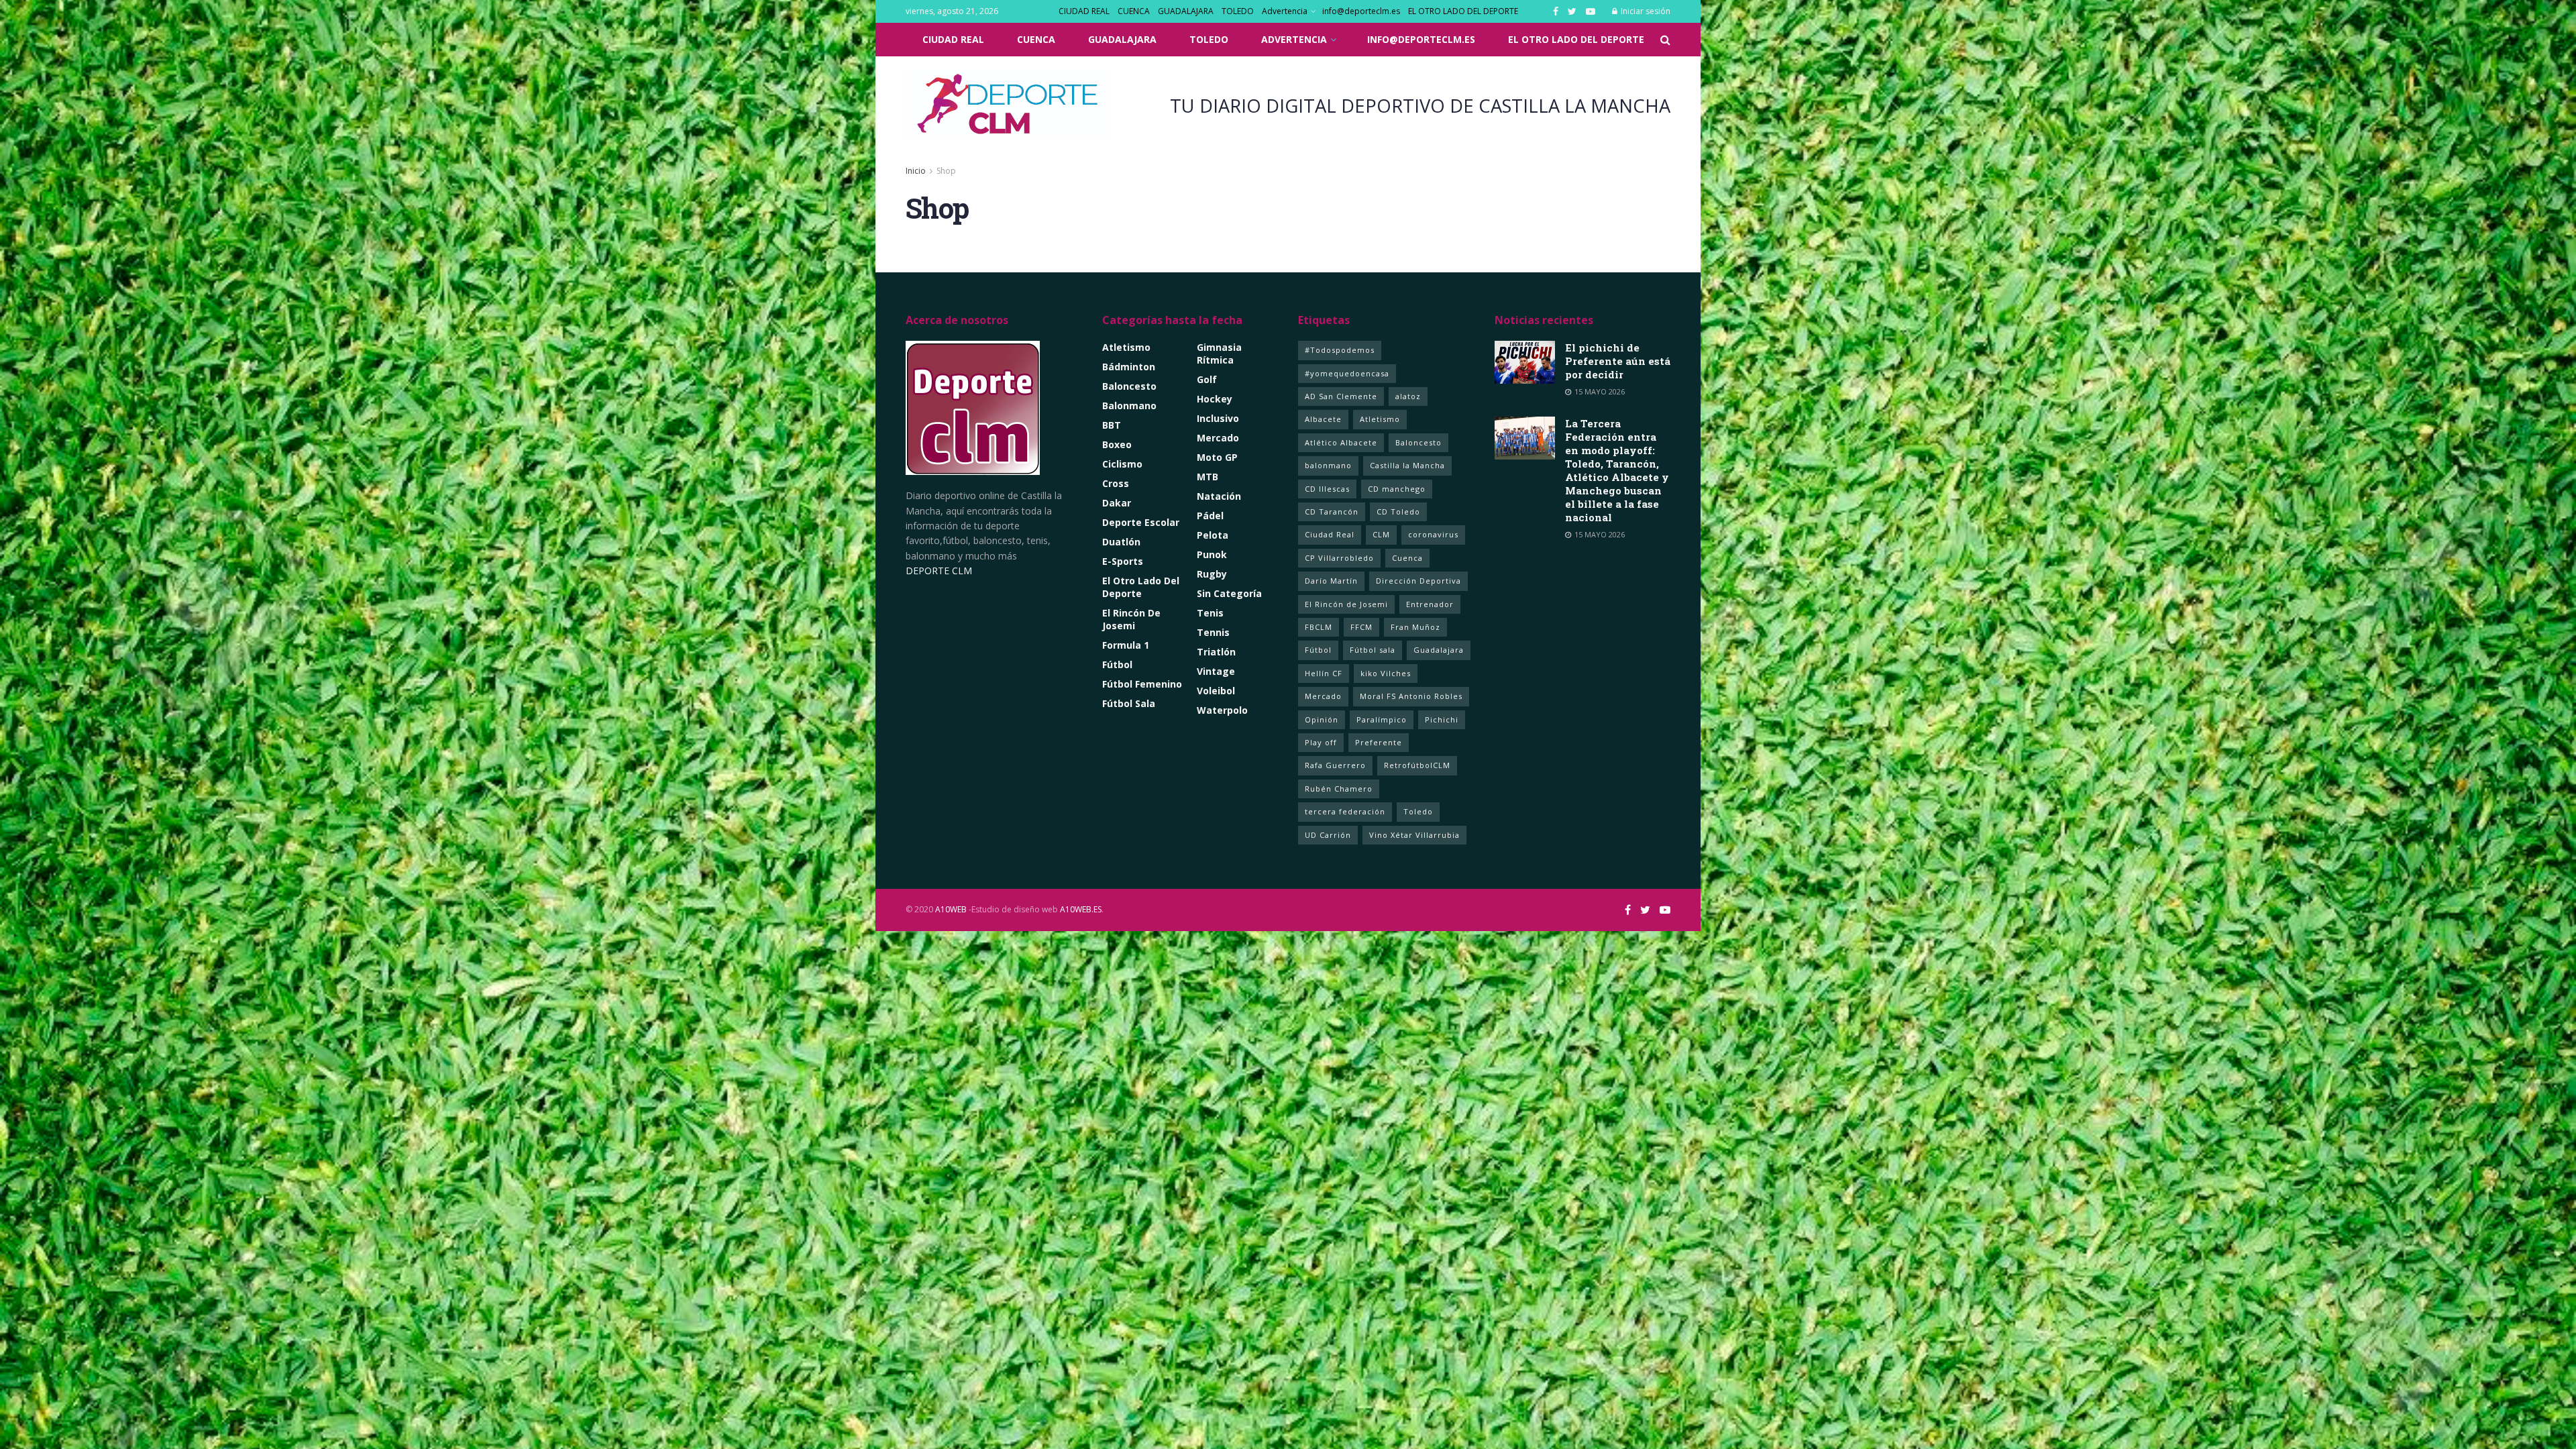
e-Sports (1123, 561)
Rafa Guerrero (1335, 765)
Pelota (1213, 535)
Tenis (1210, 613)
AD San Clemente (1341, 396)
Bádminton (1129, 367)
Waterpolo (1222, 710)
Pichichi (1442, 719)
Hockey (1215, 399)
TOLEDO (1238, 11)
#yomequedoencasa (1347, 373)
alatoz (1408, 396)
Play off (1321, 742)
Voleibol (1216, 691)
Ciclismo (1122, 464)
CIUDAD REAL (1084, 11)
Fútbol (1117, 664)
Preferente (1379, 742)
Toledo (1418, 811)
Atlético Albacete (1341, 442)
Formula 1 (1126, 645)
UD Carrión (1328, 835)
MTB (1207, 477)
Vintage (1216, 671)
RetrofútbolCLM (1417, 765)
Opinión (1322, 719)
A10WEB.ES (1080, 909)
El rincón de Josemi (1131, 619)
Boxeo (1117, 444)
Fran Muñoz (1415, 627)
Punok (1212, 554)
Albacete (1323, 419)
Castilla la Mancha (1407, 465)
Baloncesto (1129, 386)
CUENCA (1134, 11)
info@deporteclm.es (1361, 11)
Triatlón (1216, 652)
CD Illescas (1327, 489)
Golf (1207, 379)
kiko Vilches (1386, 673)
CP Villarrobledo (1339, 558)
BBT (1112, 425)
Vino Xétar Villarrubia (1414, 835)
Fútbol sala (1373, 650)
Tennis (1213, 632)
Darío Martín (1331, 581)
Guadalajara (1439, 650)
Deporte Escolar (1141, 522)
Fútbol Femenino (1142, 684)
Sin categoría (1229, 593)
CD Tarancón (1332, 512)
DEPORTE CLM (939, 571)
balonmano (1328, 465)
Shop (946, 171)
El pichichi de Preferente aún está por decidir (1618, 361)
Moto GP (1217, 457)
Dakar (1117, 503)
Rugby (1212, 574)
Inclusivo (1218, 418)
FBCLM (1319, 627)
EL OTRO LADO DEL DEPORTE (1463, 11)
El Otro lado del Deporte (1141, 587)
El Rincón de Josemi (1346, 604)
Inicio (916, 171)
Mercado (1218, 438)
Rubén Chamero (1339, 789)
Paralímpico (1382, 719)
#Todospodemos (1340, 350)
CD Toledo (1398, 512)
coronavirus (1433, 534)
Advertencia (1285, 11)
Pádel (1210, 516)
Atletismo (1126, 347)
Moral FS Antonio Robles (1411, 696)
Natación (1219, 496)
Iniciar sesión (1645, 11)
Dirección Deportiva (1418, 581)
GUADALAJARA (1186, 11)
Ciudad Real (1330, 534)
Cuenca (1407, 558)
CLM (1381, 534)
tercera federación (1345, 811)
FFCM (1361, 627)
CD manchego (1397, 489)
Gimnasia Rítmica (1219, 354)
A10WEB (951, 909)
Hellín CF (1324, 673)
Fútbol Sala (1129, 703)
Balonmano (1129, 406)
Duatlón (1121, 542)
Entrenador (1430, 604)
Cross (1116, 483)
